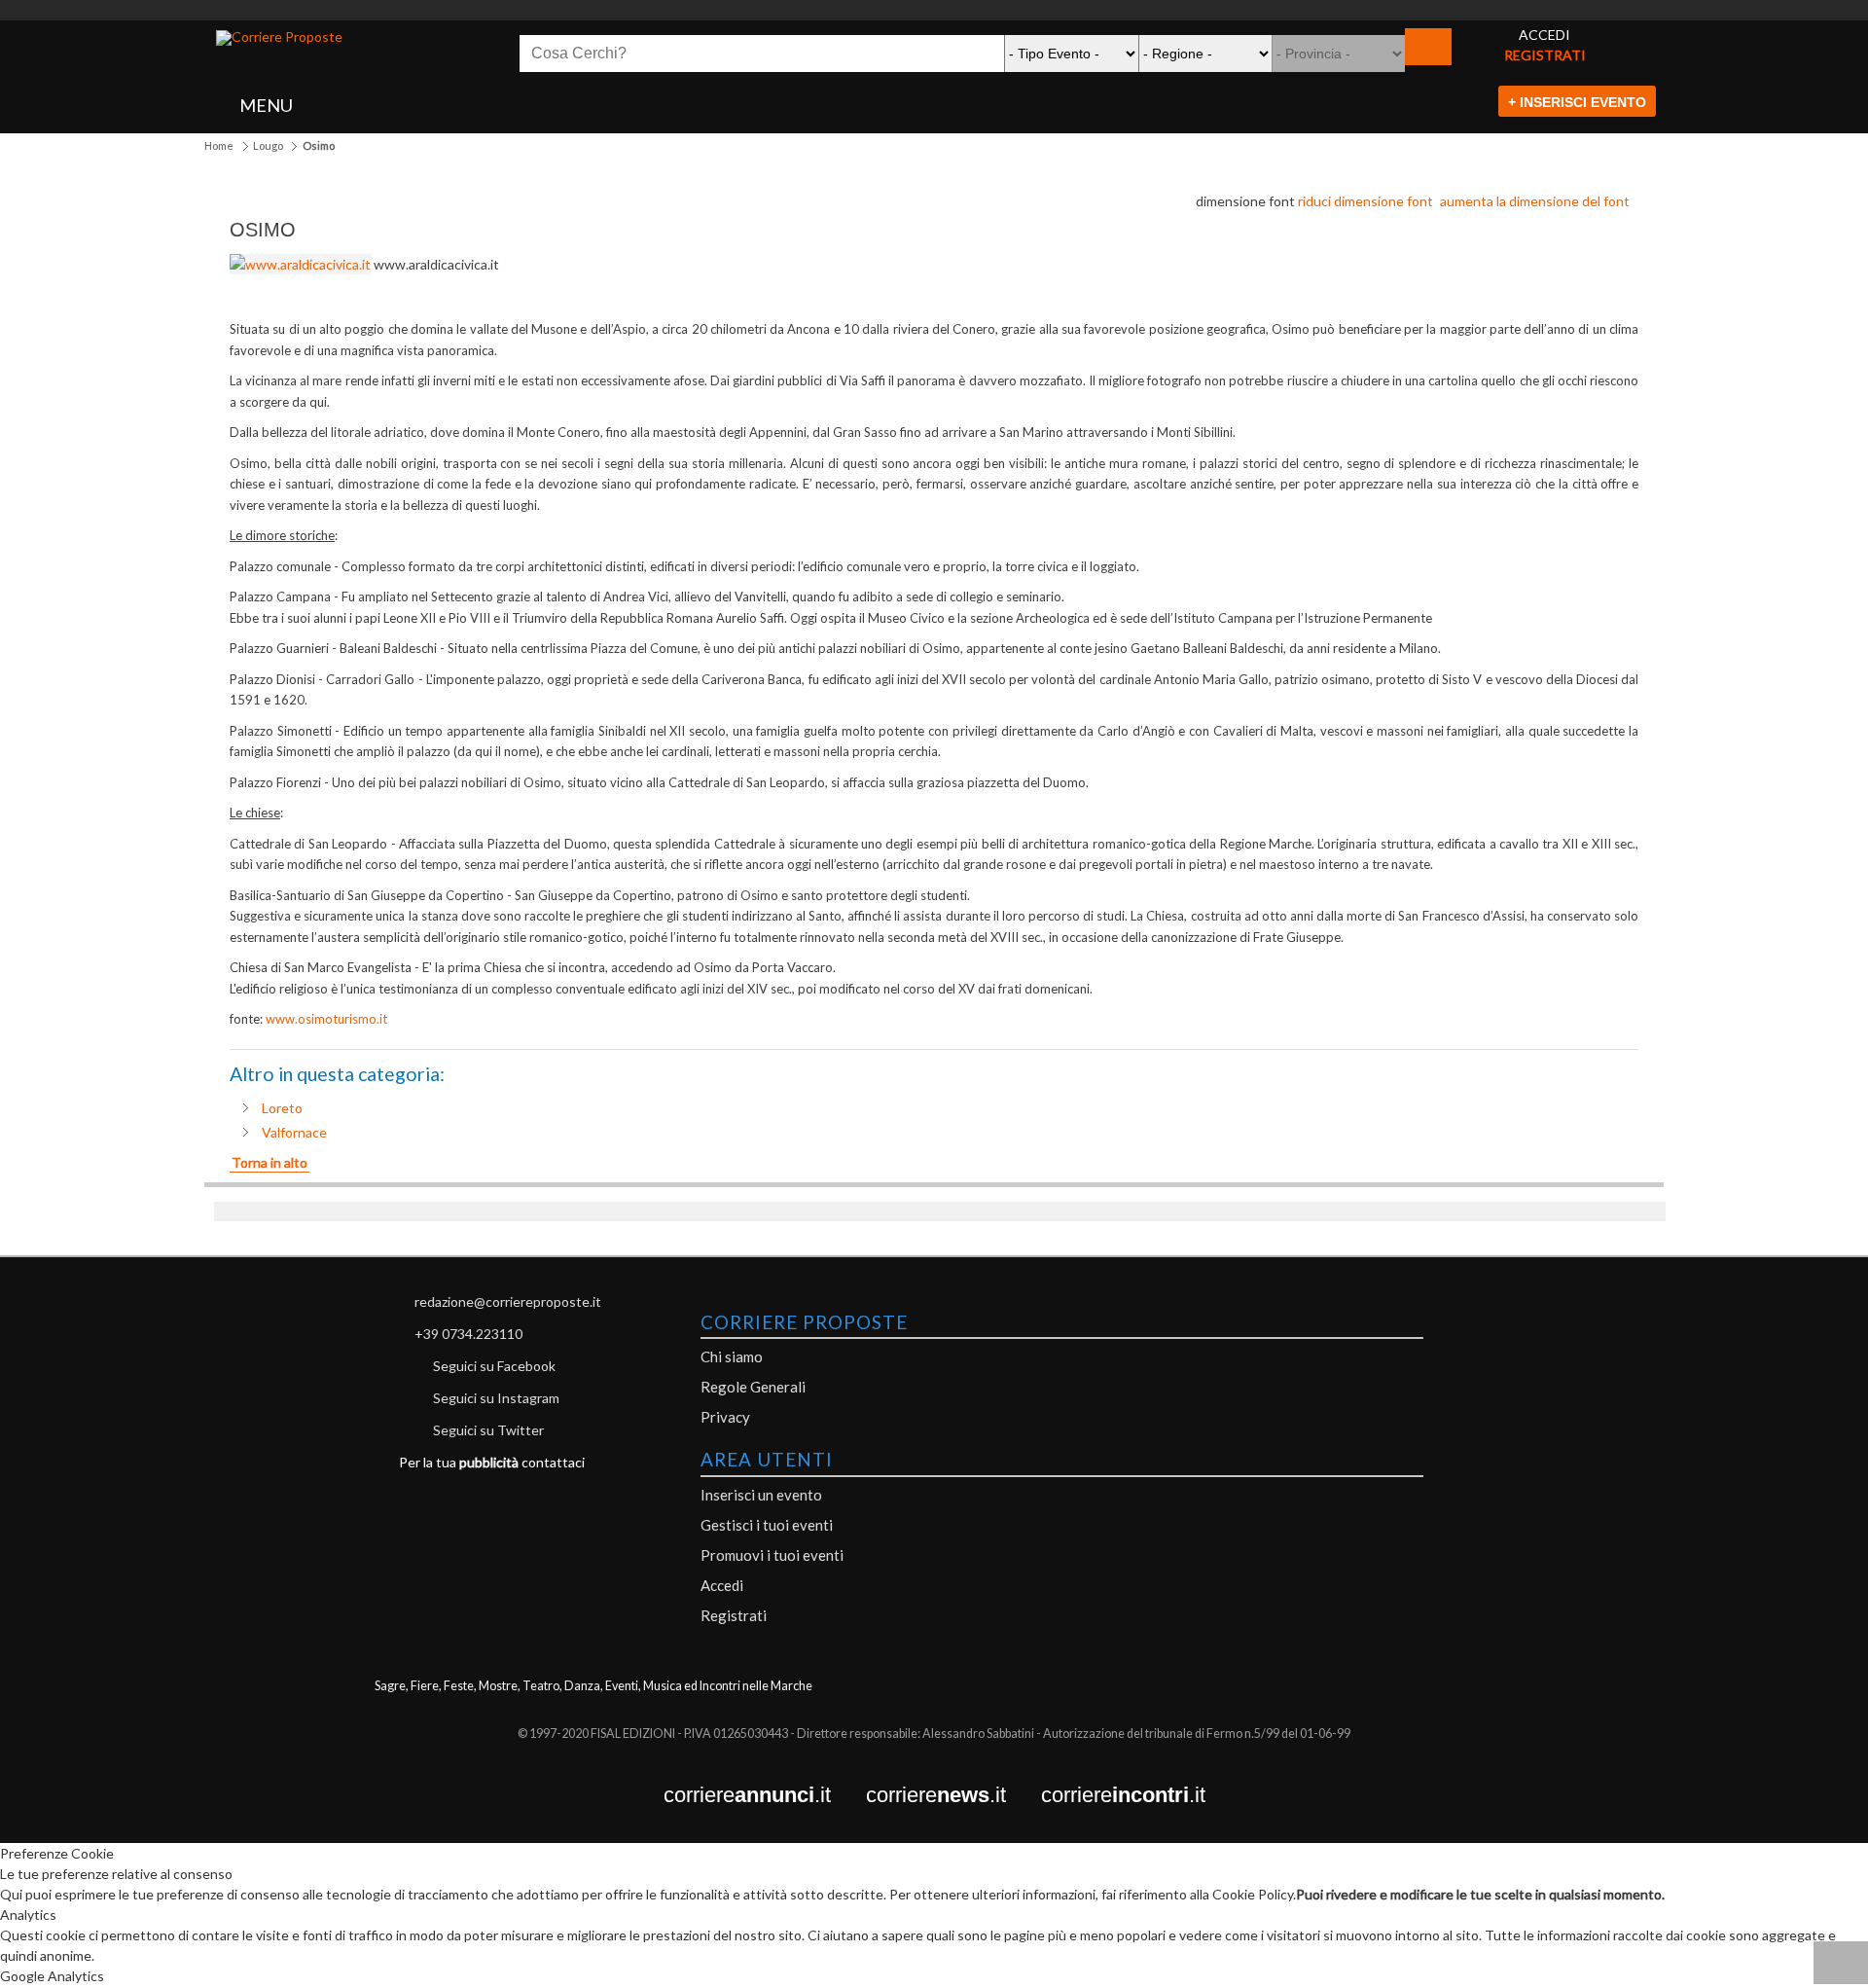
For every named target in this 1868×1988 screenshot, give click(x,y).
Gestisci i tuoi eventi (767, 1525)
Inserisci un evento (761, 1495)
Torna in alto (269, 1162)
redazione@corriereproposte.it (508, 1301)
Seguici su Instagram (496, 1398)
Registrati (734, 1615)
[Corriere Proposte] (279, 38)
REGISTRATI (1545, 55)
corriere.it (765, 1796)
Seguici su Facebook (494, 1366)
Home (219, 145)
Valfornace (294, 1132)
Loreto (282, 1108)
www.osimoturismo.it (326, 1019)
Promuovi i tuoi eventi (772, 1555)
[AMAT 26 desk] (934, 10)
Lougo (268, 145)
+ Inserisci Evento (1577, 102)
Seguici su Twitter (488, 1430)
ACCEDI (1545, 35)
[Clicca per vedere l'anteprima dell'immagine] (302, 264)
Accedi (722, 1585)
